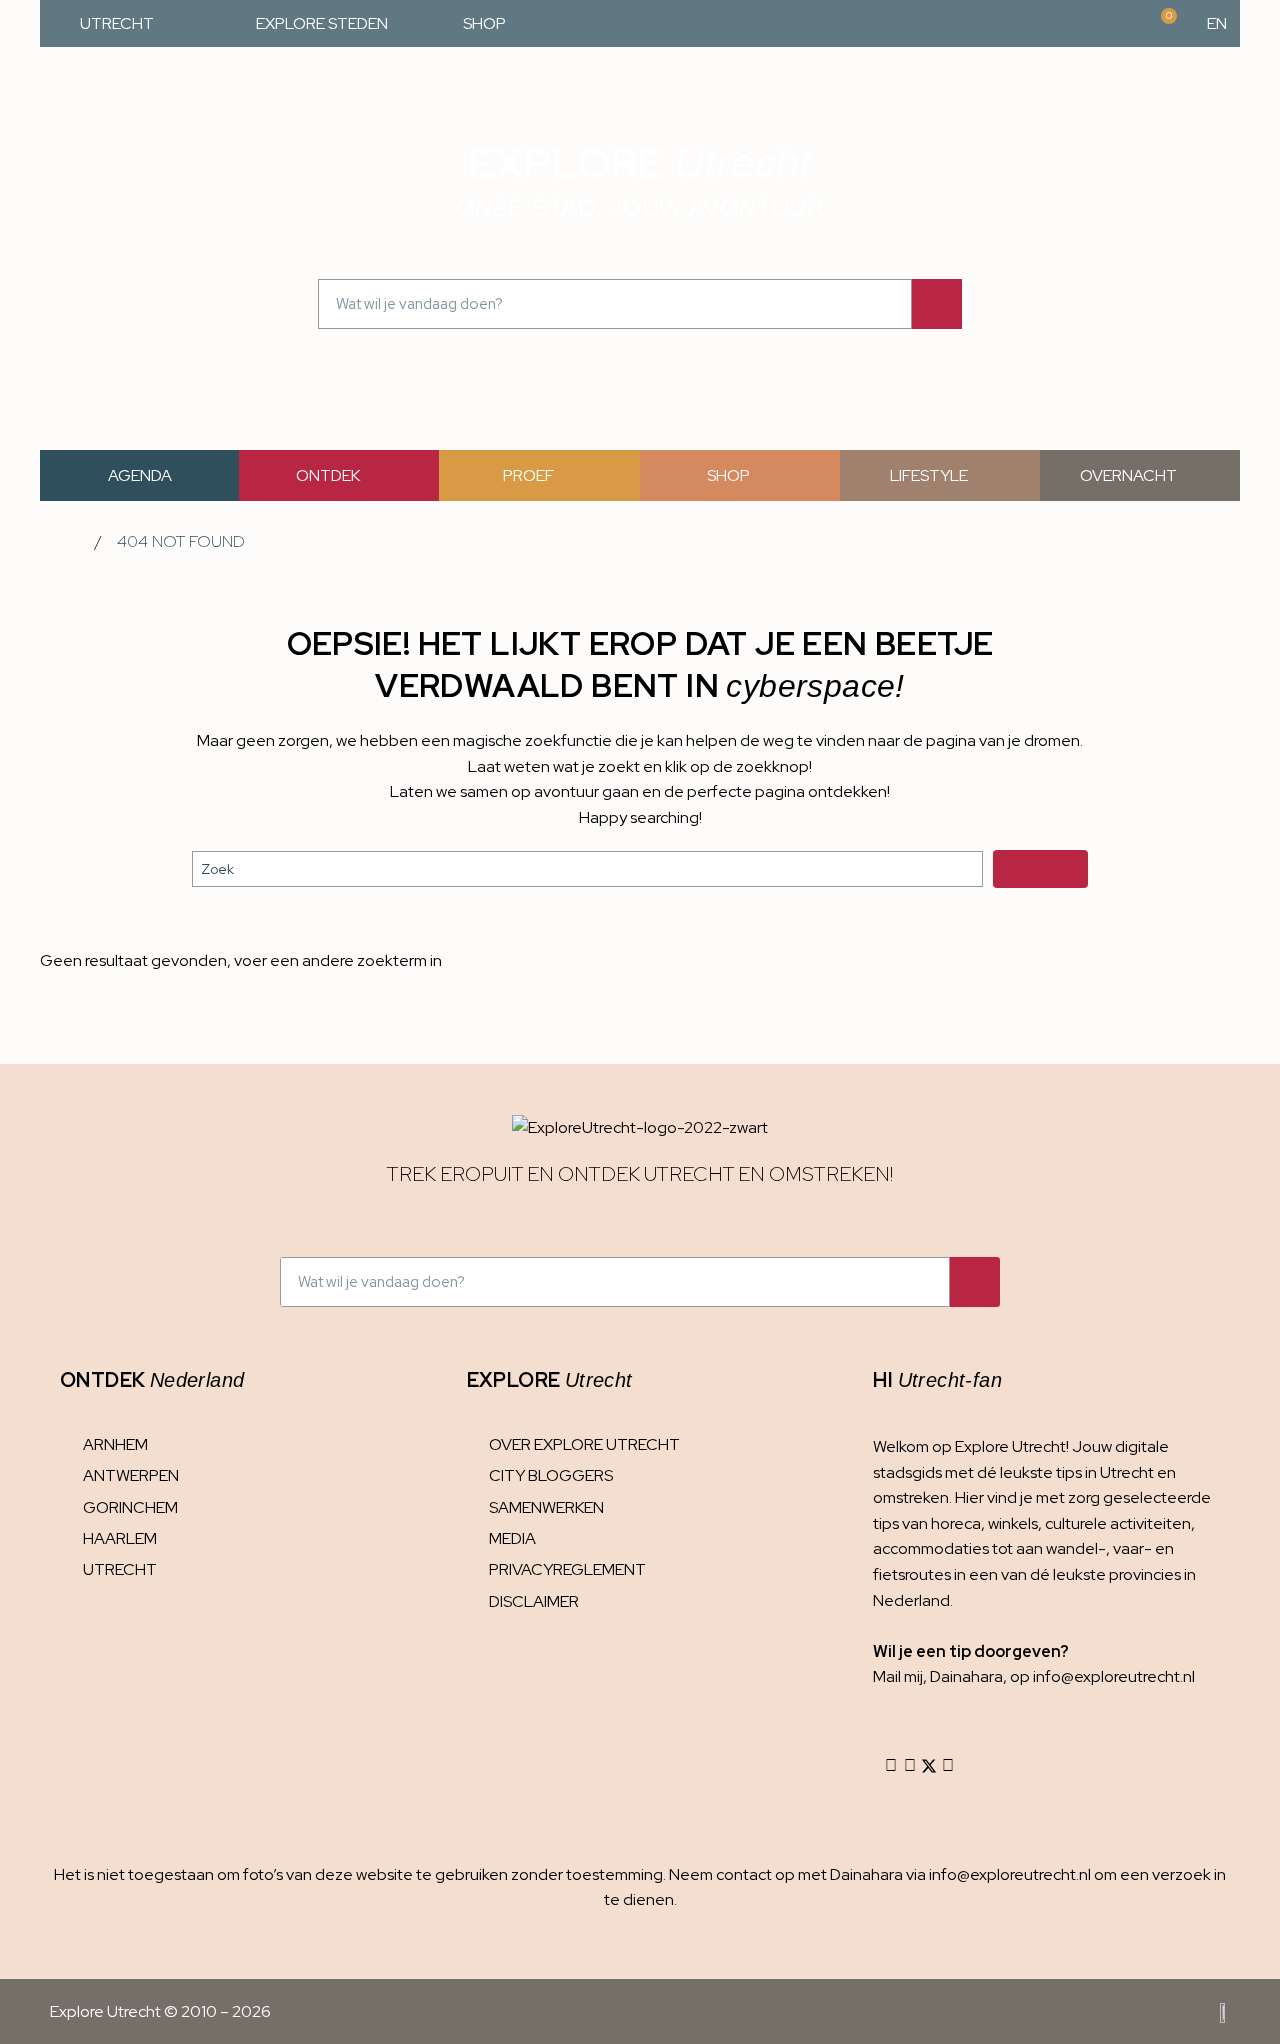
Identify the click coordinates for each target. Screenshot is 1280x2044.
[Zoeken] (937, 304)
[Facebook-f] (910, 1766)
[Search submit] (1040, 869)
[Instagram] (891, 1766)
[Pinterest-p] (948, 1766)
